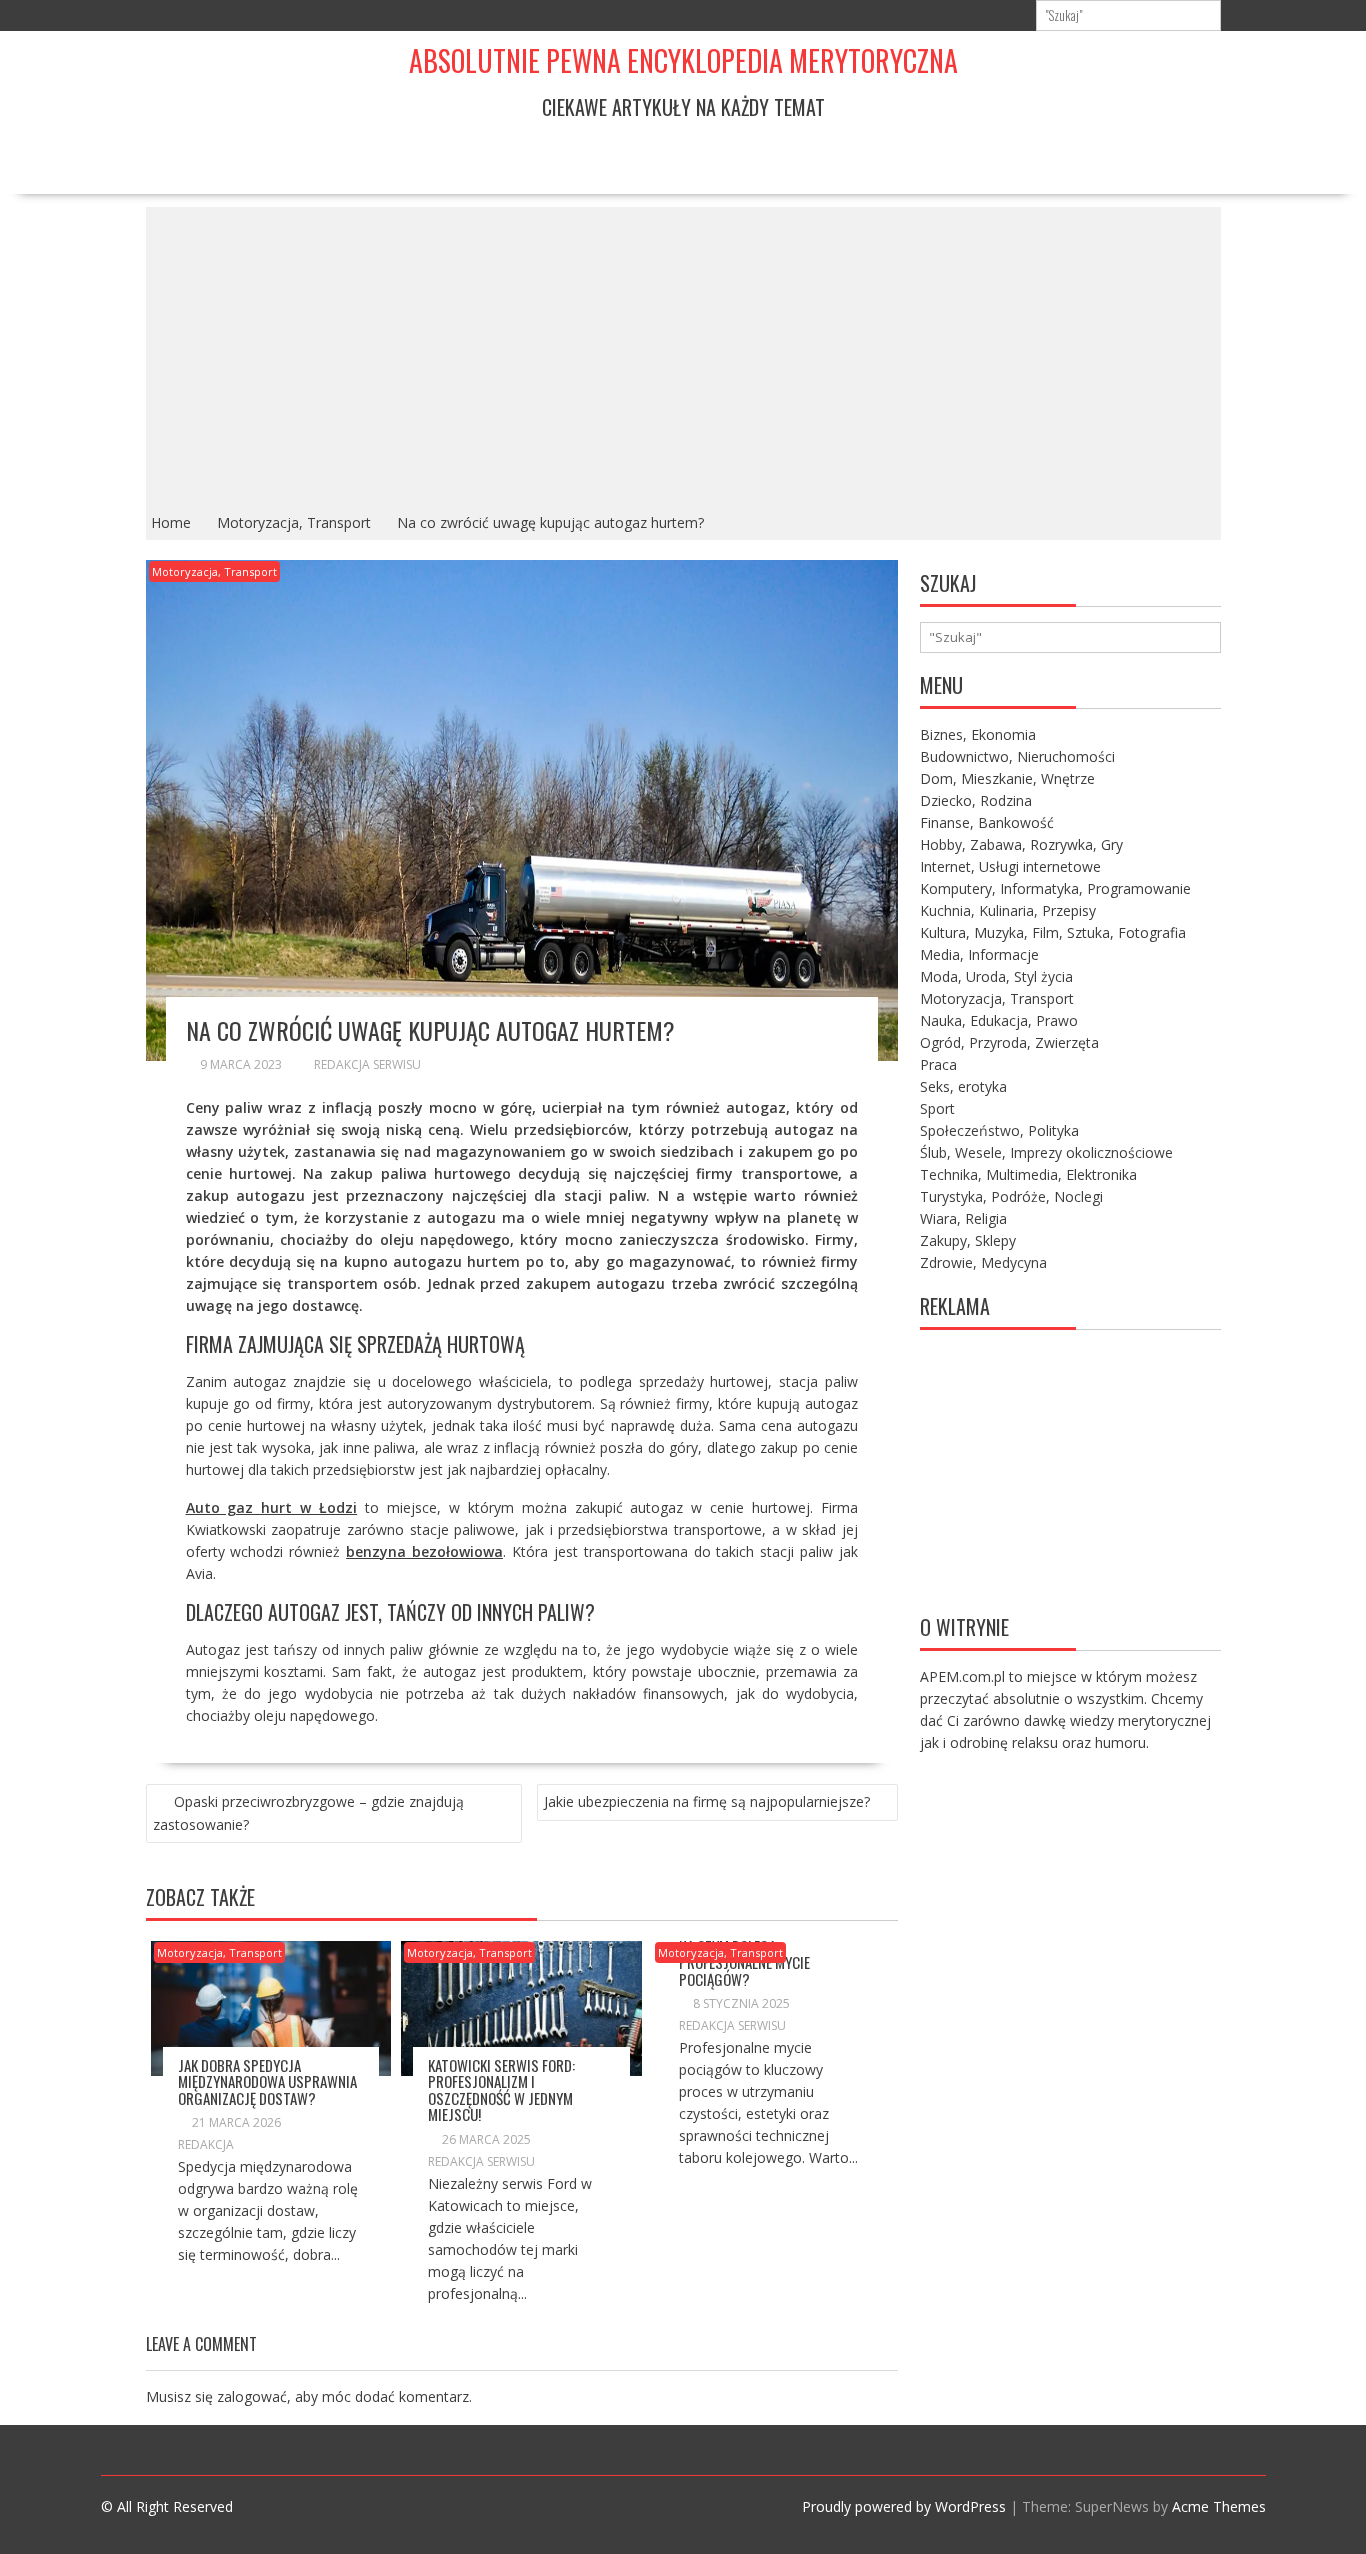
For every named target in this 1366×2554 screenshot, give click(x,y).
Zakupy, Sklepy (968, 1240)
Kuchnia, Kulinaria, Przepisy (1008, 910)
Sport (937, 1108)
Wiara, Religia (963, 1218)
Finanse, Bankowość (987, 822)
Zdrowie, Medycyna (983, 1262)
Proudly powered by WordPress (904, 2506)
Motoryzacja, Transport (214, 571)
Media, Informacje (979, 954)
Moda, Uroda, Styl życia (996, 976)
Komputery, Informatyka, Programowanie (1055, 888)
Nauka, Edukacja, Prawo (999, 1020)
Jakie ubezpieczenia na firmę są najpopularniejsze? (707, 1801)
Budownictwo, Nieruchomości (1017, 756)
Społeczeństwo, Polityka (999, 1130)
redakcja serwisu (367, 1064)
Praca (938, 1064)
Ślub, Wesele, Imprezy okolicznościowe (1046, 1152)
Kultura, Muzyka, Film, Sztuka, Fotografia (1053, 932)
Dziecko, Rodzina (976, 800)
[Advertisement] (683, 357)
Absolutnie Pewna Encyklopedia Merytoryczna (683, 60)
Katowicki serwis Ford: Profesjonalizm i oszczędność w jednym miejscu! (501, 2090)
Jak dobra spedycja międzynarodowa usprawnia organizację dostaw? (267, 2081)
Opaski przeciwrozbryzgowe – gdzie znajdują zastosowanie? (308, 1813)
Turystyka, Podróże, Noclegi (1011, 1196)
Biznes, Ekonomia (978, 734)
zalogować (252, 2396)
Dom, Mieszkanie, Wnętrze (1007, 778)
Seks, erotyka (963, 1086)
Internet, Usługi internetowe (1010, 866)
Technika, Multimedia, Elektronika (1028, 1174)
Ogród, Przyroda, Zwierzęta (1009, 1042)
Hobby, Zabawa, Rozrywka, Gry (1021, 844)
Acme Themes (1219, 2506)
